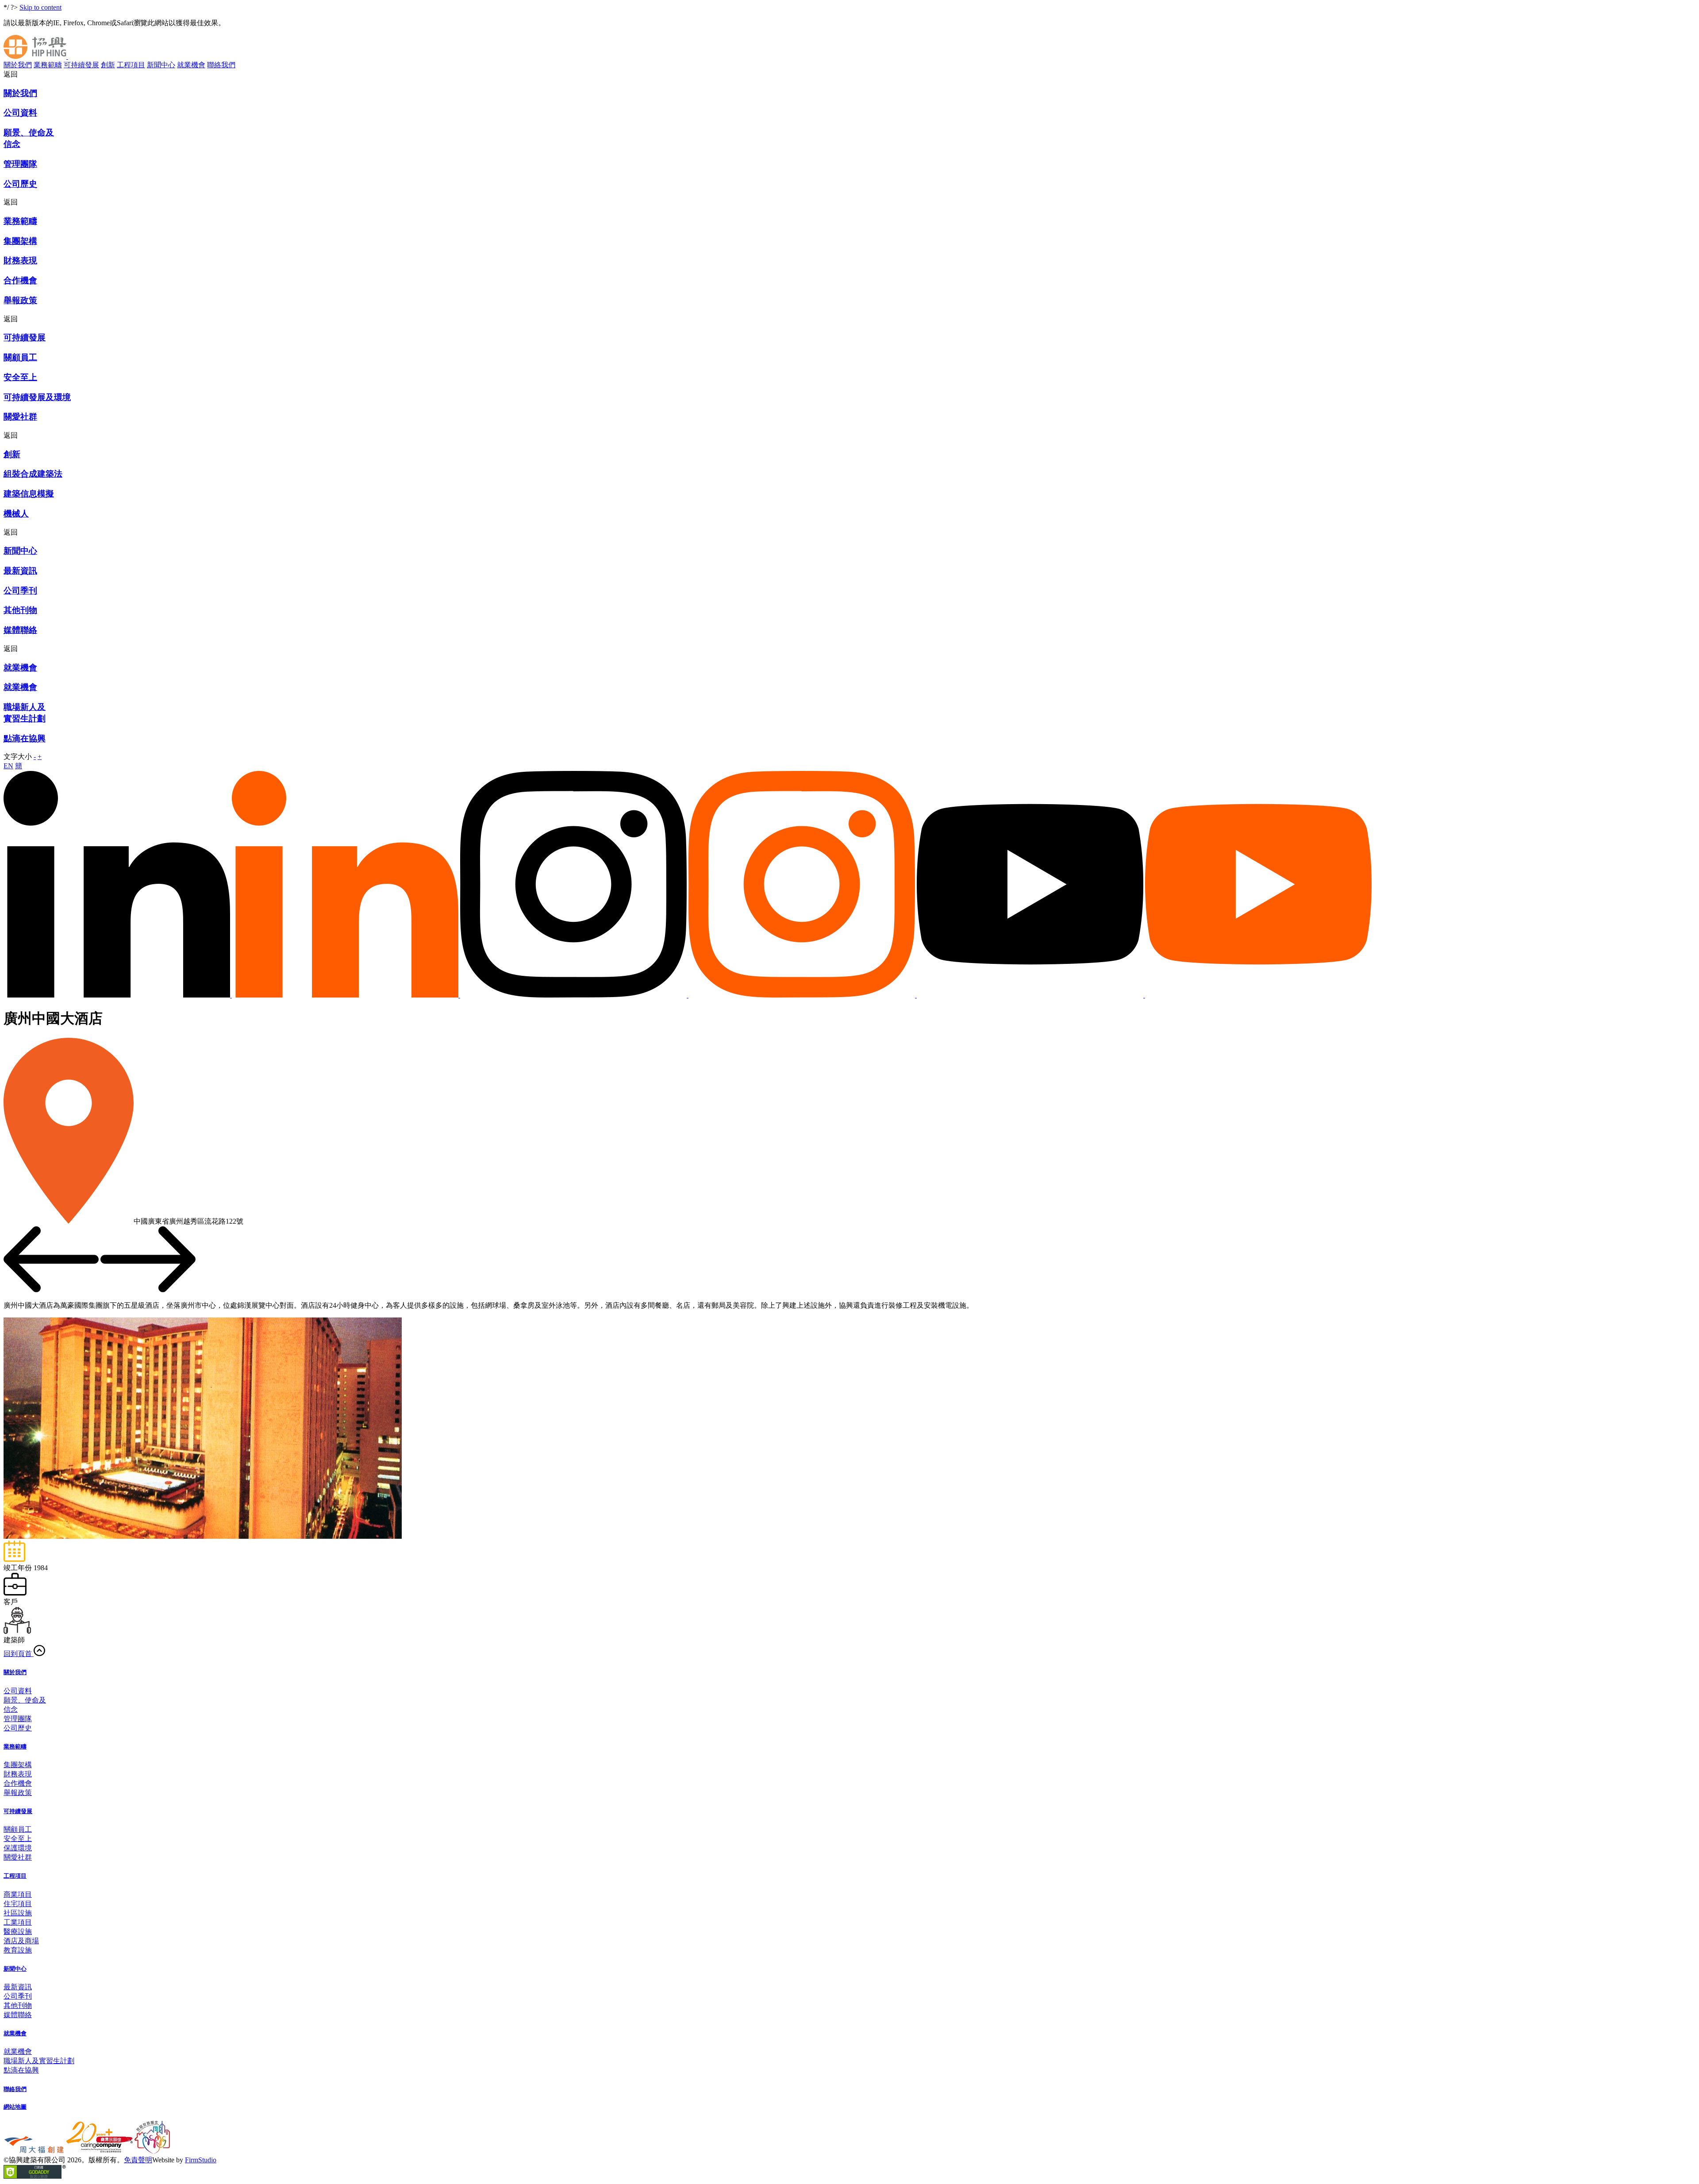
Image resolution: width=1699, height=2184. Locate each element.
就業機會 (191, 65)
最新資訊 (18, 1987)
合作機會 (18, 1783)
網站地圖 (15, 2107)
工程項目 (131, 65)
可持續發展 (81, 65)
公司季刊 (18, 1996)
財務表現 (18, 1774)
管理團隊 (18, 1719)
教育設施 (18, 1950)
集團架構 (18, 1765)
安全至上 (18, 1839)
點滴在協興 (21, 2070)
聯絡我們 (221, 65)
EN (8, 766)
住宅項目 (18, 1904)
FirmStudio (201, 2160)
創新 (108, 65)
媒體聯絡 (18, 2015)
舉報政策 (18, 1793)
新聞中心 (161, 65)
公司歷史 (18, 1728)
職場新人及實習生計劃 (39, 2061)
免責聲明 (138, 2160)
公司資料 (18, 1691)
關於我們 (18, 65)
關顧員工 (18, 1829)
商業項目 (18, 1894)
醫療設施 (18, 1932)
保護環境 (18, 1848)
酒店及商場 (21, 1941)
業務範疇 (48, 65)
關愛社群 (18, 1857)
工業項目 (18, 1922)
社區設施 (18, 1913)
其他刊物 (18, 2005)
